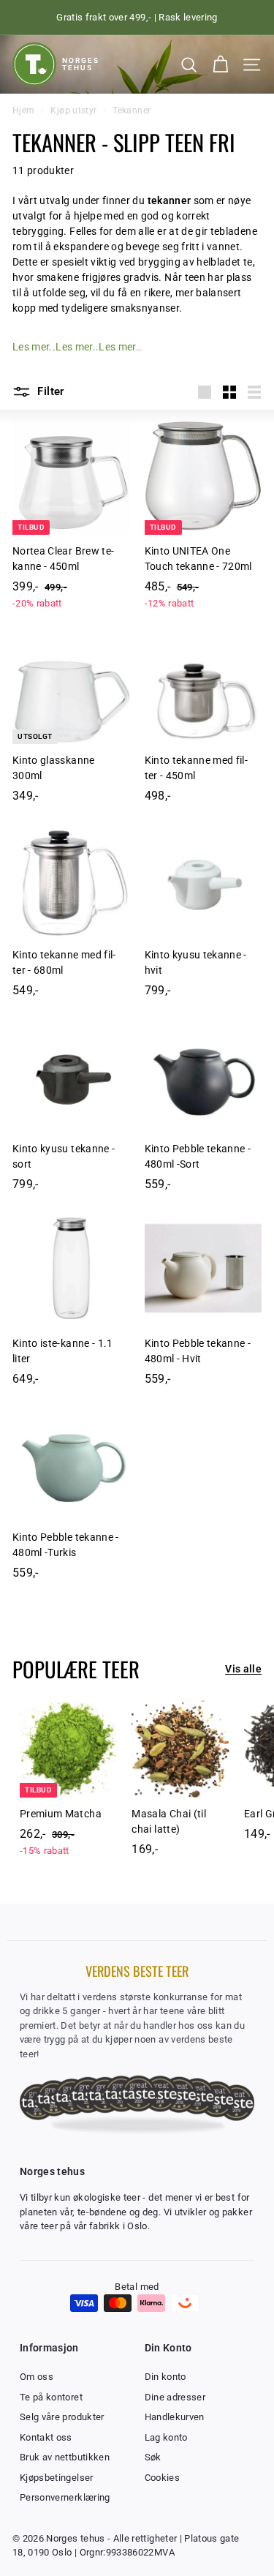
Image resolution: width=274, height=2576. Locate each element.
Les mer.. (34, 347)
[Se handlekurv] (220, 65)
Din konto (165, 2377)
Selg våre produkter (62, 2417)
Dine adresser (175, 2397)
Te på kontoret (51, 2397)
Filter (49, 391)
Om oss (37, 2377)
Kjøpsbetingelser (57, 2478)
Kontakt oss (46, 2437)
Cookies (162, 2478)
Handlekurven (175, 2417)
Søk (153, 2457)
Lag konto (166, 2437)
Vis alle (243, 1669)
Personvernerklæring (65, 2497)
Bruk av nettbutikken (65, 2457)
